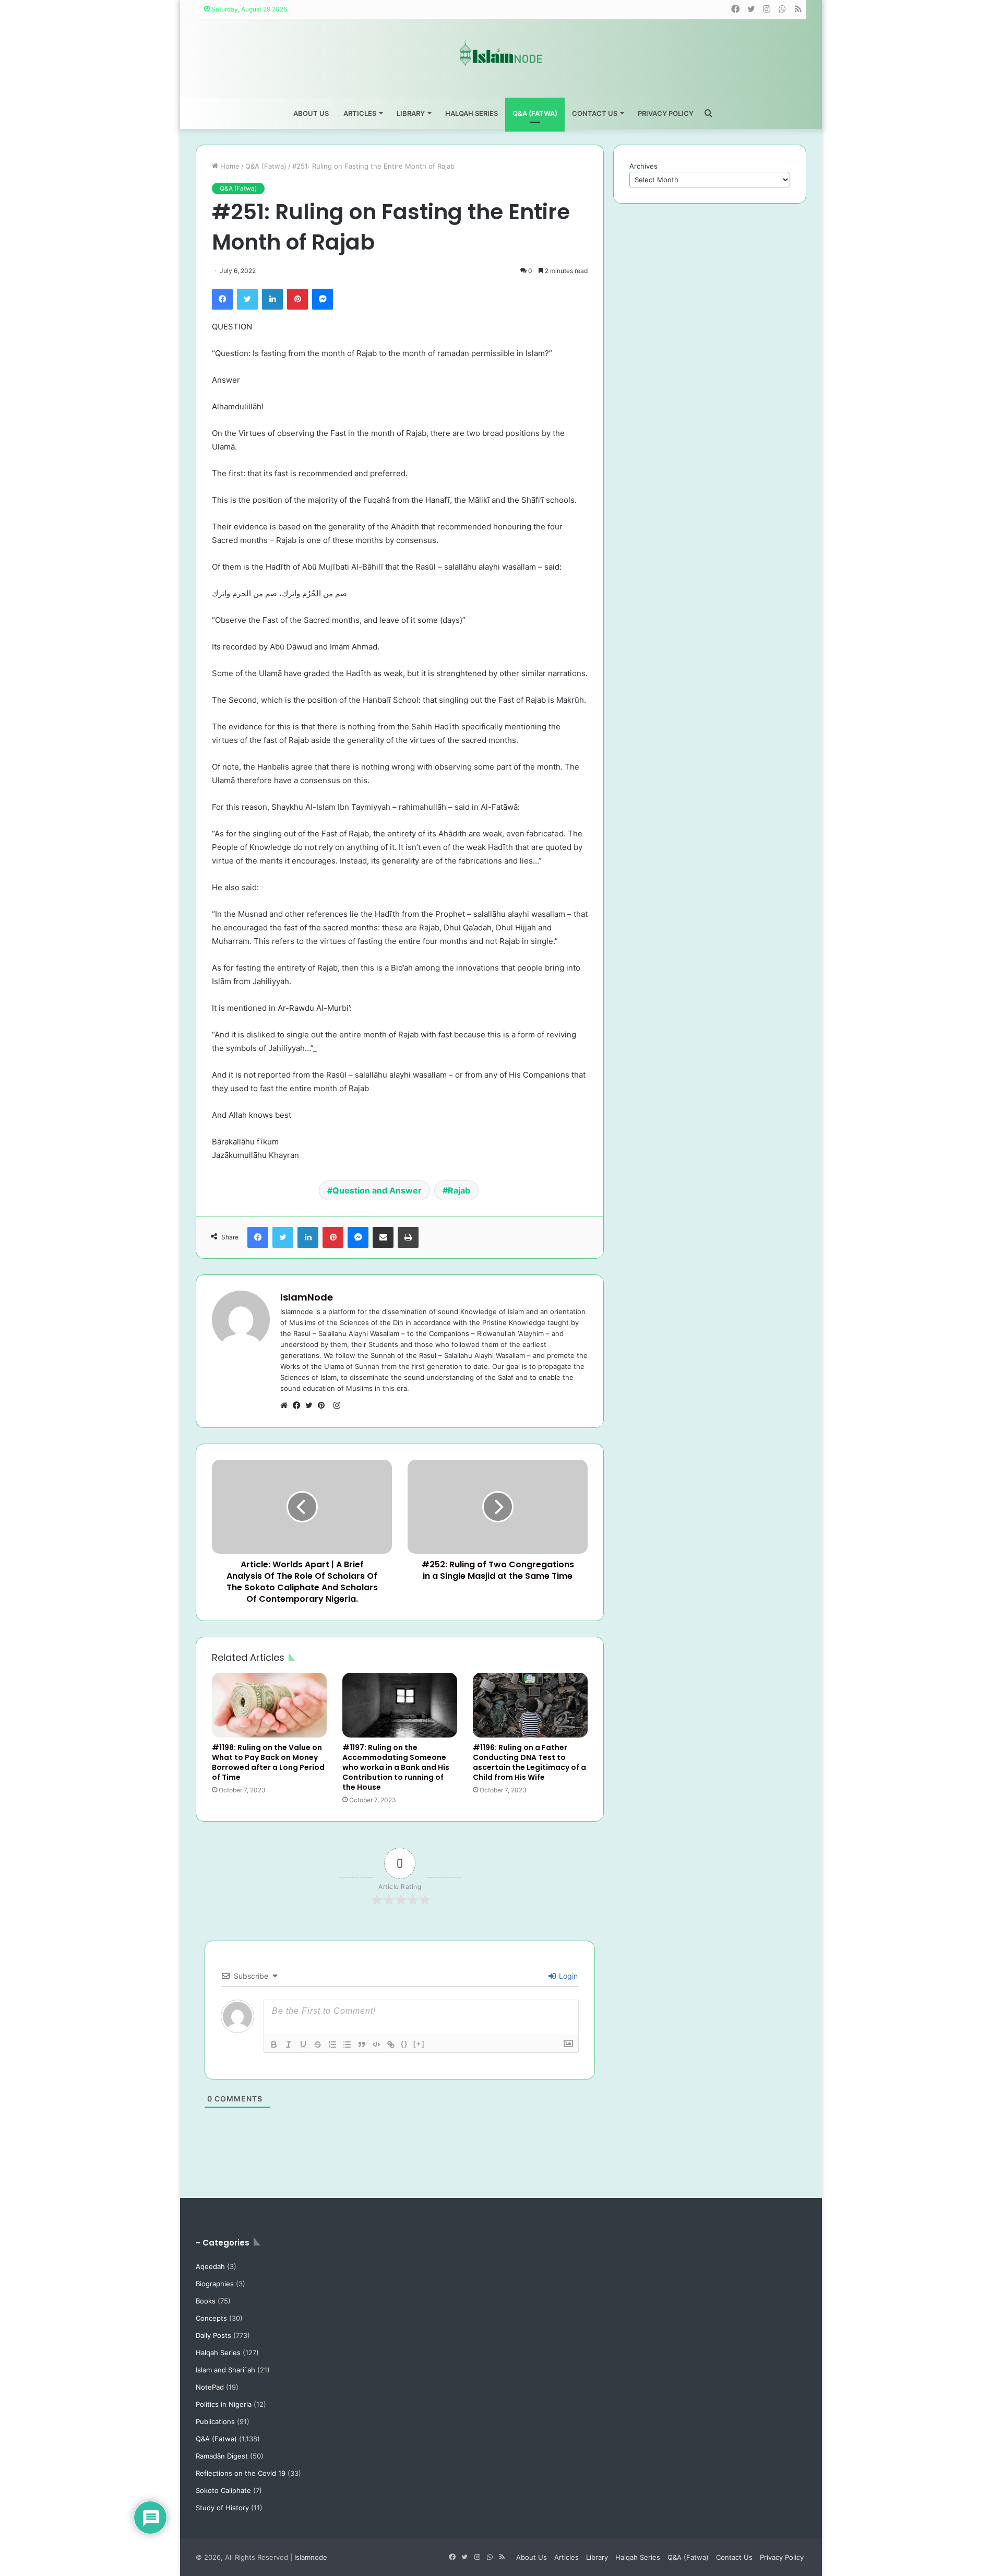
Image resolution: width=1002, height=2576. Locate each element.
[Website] (287, 1405)
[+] (419, 2044)
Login (567, 1976)
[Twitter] (247, 299)
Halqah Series (472, 113)
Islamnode (311, 2557)
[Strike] (318, 2045)
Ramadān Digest (222, 2456)
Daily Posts (213, 2335)
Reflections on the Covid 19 (241, 2473)
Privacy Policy (666, 113)
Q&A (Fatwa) (535, 113)
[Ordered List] (332, 2045)
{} (404, 2044)
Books (206, 2301)
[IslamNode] (501, 53)
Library (411, 113)
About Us (311, 113)
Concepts (211, 2318)
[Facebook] (222, 299)
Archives (643, 166)
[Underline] (303, 2045)
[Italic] (289, 2045)
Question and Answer (377, 1190)
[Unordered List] (347, 2045)
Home (229, 166)
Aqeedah (210, 2266)
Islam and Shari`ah (225, 2370)
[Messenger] (323, 299)
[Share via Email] (383, 1237)
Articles (360, 113)
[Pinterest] (297, 299)
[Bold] (274, 2045)
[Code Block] (376, 2045)
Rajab (459, 1190)
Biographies (215, 2284)
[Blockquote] (362, 2045)
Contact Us (595, 113)
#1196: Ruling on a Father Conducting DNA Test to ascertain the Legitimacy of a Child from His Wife (529, 1762)
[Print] (408, 1237)
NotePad (210, 2387)
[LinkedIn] (272, 299)
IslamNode (307, 1297)
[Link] (391, 2045)
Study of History (222, 2508)
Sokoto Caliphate (223, 2490)
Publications (215, 2421)
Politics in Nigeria (224, 2404)
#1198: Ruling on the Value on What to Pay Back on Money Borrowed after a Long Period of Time (268, 1762)
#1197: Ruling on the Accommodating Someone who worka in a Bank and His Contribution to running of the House (396, 1767)
